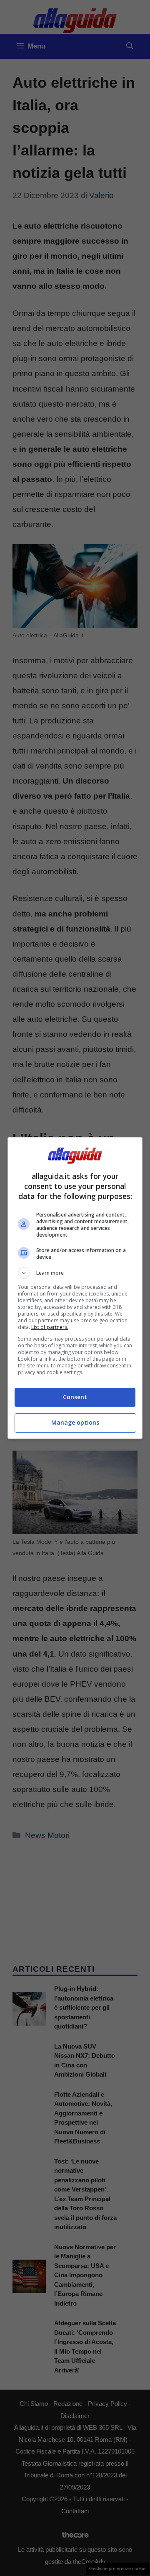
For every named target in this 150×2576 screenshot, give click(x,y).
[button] (75, 1273)
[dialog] (75, 1288)
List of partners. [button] (50, 1327)
